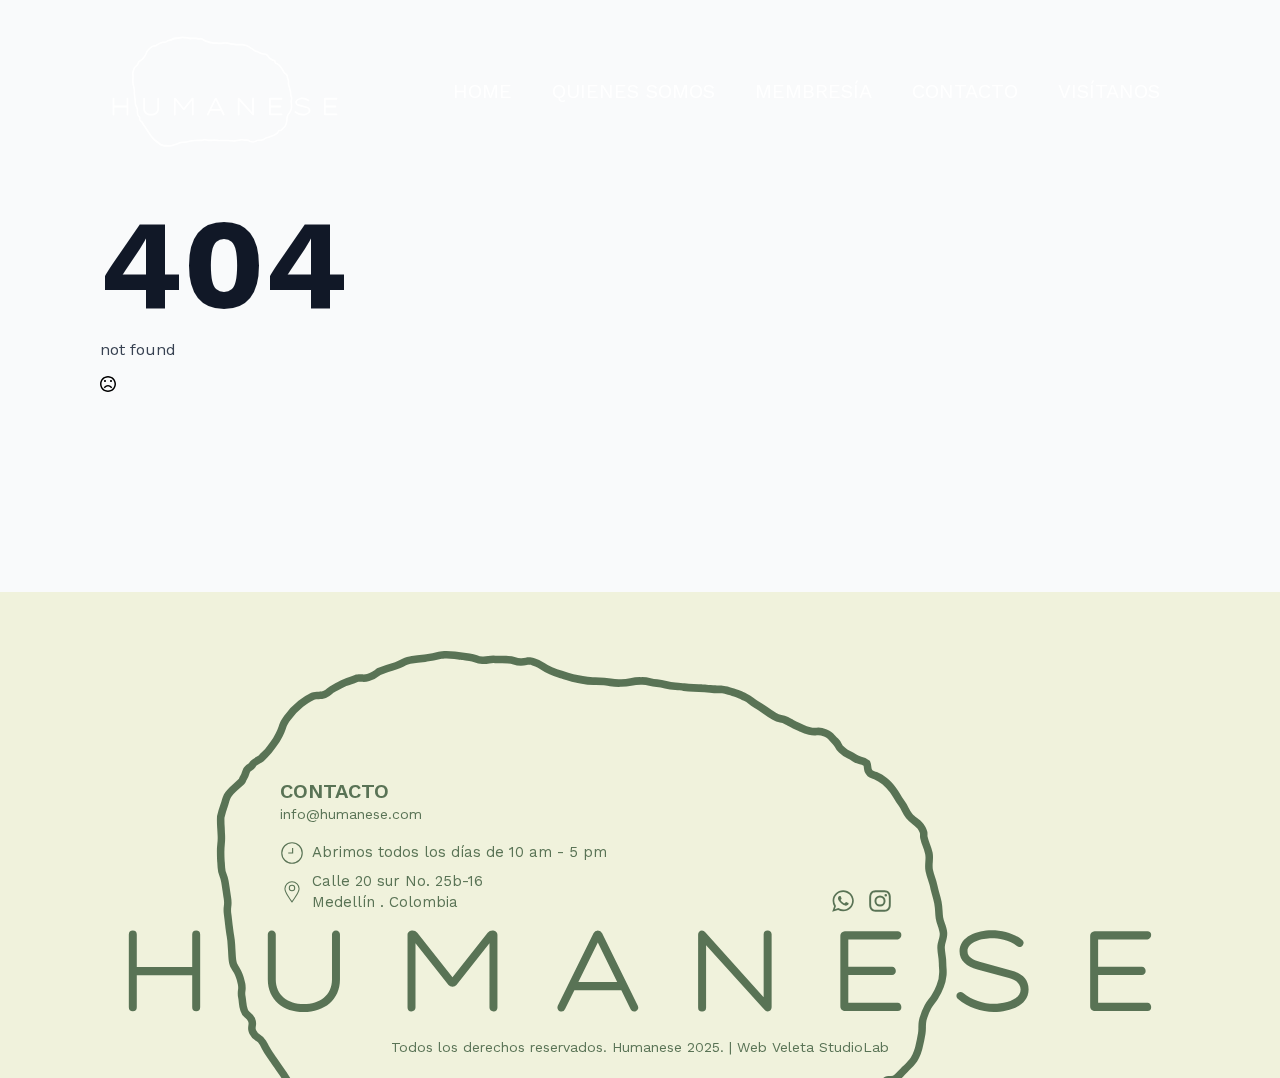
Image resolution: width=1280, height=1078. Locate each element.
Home (482, 91)
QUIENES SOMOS (633, 91)
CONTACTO (965, 91)
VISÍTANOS (1109, 91)
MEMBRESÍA (813, 91)
